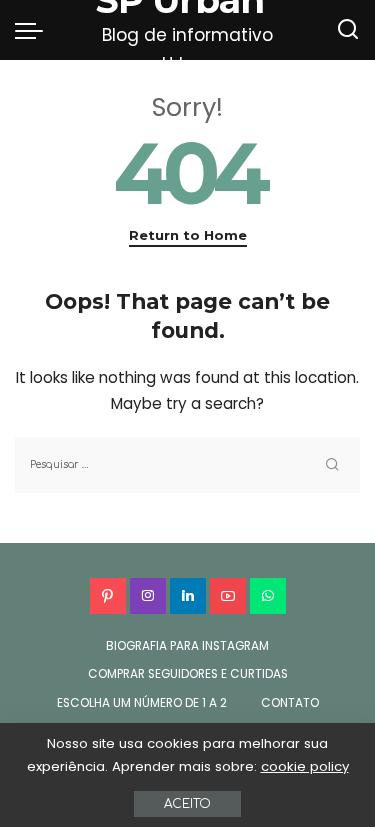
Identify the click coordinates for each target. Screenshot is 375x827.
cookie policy (305, 766)
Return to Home (188, 235)
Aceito (187, 804)
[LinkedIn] (188, 596)
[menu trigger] (34, 30)
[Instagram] (148, 596)
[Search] (348, 30)
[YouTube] (228, 596)
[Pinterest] (108, 596)
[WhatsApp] (268, 596)
